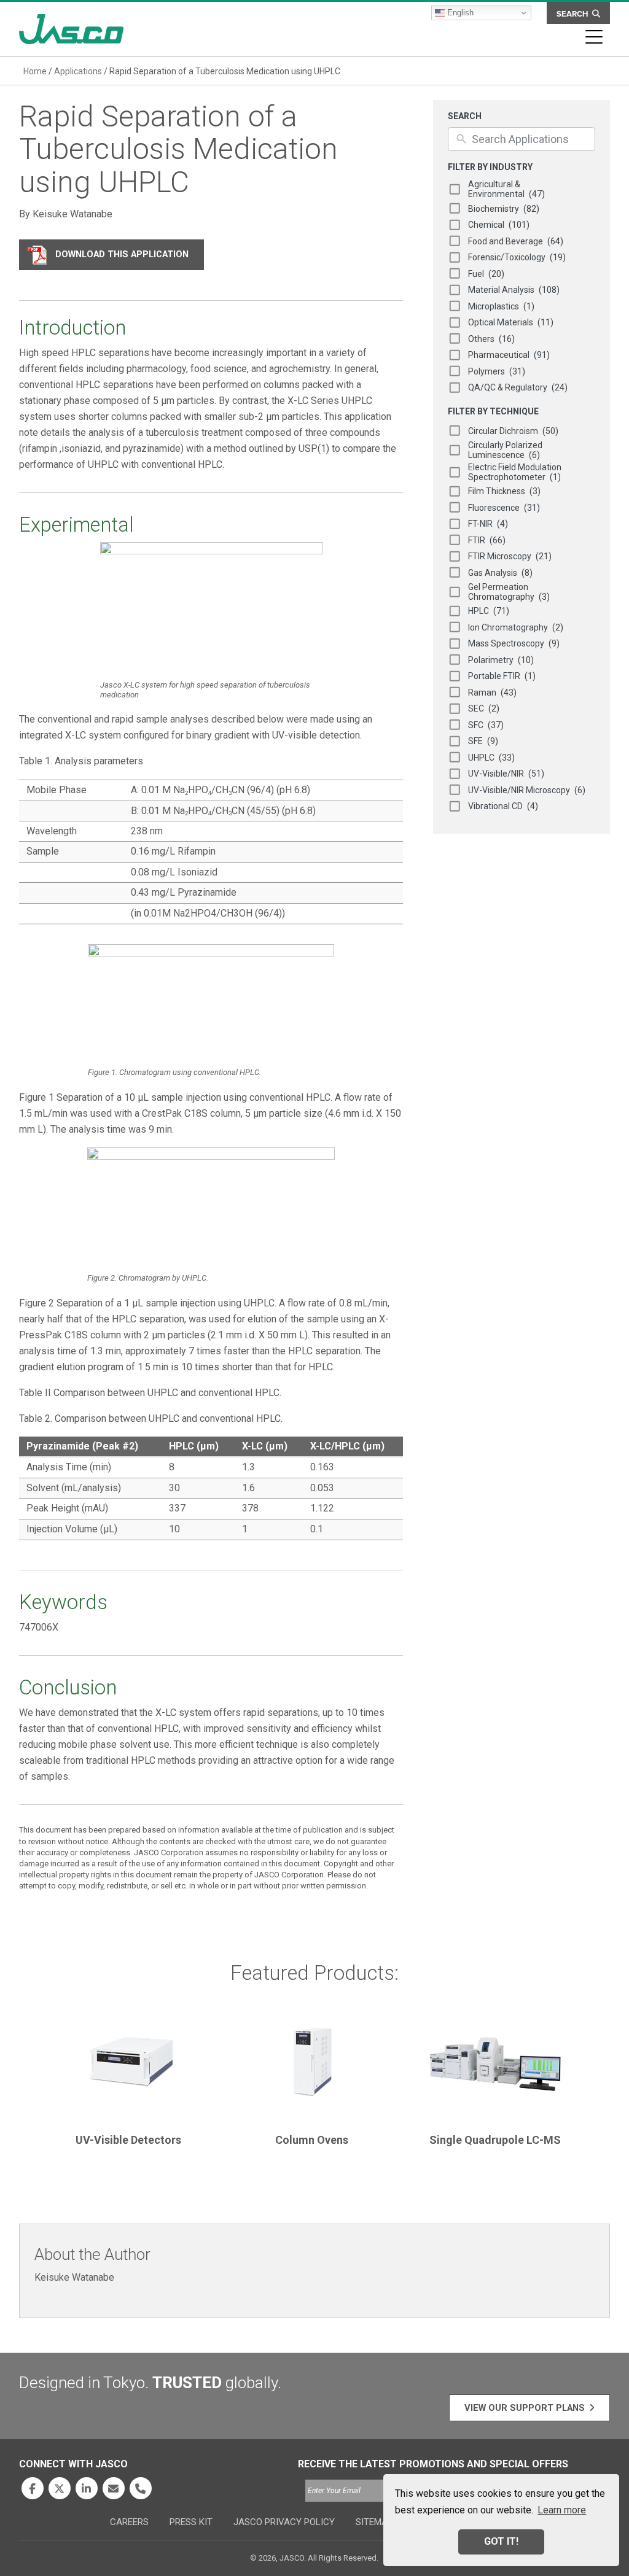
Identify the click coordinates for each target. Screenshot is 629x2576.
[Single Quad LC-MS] (495, 2067)
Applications (78, 71)
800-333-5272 (141, 2488)
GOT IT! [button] (501, 2541)
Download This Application (122, 254)
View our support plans (525, 2408)
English (459, 13)
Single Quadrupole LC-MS (495, 2140)
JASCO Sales (114, 2488)
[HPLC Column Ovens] (311, 2067)
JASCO (71, 29)
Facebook (33, 2488)
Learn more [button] (562, 2510)
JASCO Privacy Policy (284, 2522)
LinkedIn (87, 2488)
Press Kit (191, 2522)
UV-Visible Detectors (128, 2140)
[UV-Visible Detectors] (128, 2067)
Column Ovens (312, 2140)
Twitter (60, 2488)
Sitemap (374, 2522)
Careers (129, 2522)
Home (35, 71)
